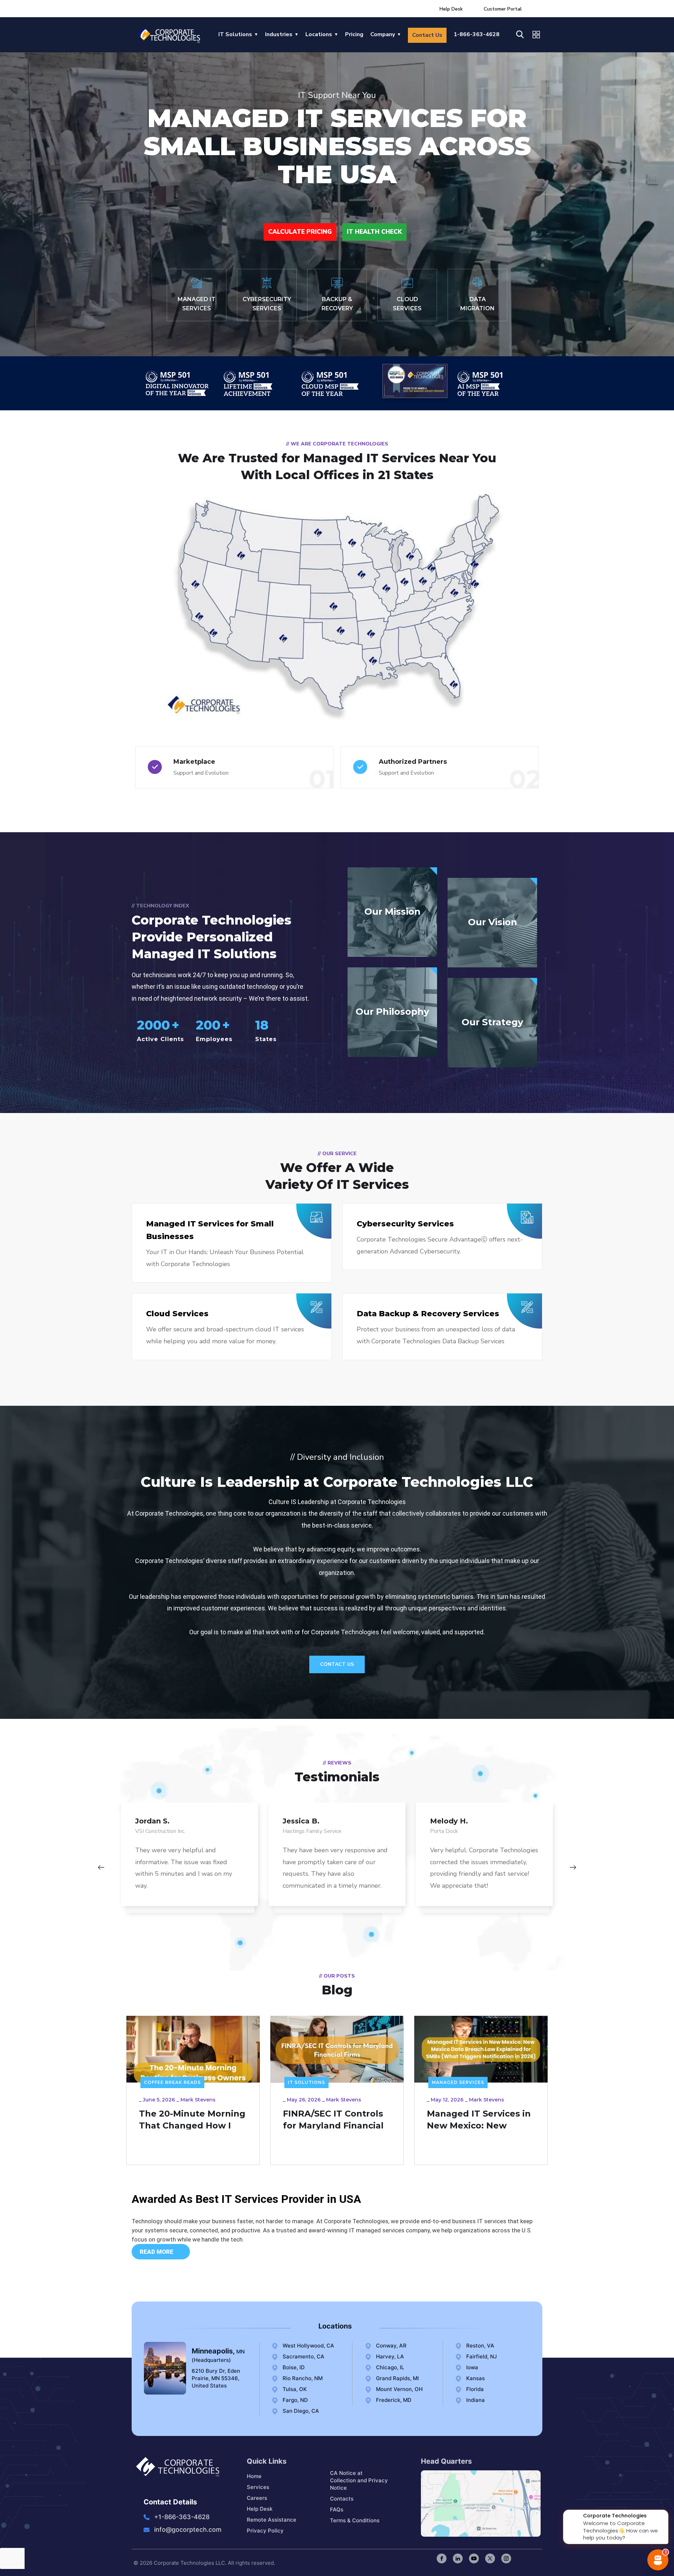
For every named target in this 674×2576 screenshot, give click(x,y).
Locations (319, 34)
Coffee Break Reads (460, 2082)
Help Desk (451, 9)
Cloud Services (177, 1314)
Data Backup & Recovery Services (428, 1314)
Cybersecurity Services (405, 1224)
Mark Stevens (200, 2100)
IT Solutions (235, 34)
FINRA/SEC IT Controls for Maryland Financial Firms (189, 2125)
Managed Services (314, 2082)
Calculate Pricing (300, 232)
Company (383, 34)
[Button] (101, 1868)
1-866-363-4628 (477, 34)
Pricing (354, 34)
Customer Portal (503, 9)
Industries (279, 34)
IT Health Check (374, 232)
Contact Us (427, 35)
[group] (190, 1861)
